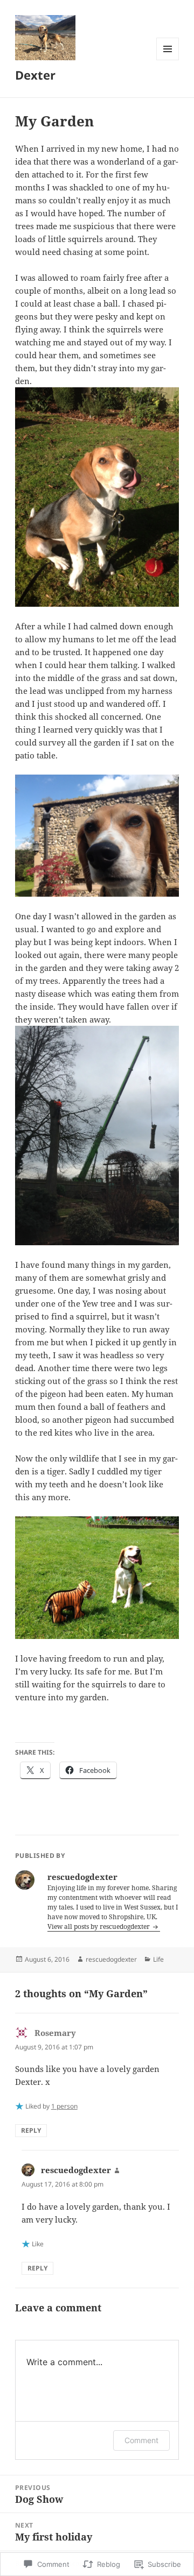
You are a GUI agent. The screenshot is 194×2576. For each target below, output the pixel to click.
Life (158, 1959)
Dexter (35, 75)
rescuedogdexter (111, 1959)
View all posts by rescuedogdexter (99, 1926)
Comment (141, 2440)
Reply (31, 2130)
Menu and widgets (168, 60)
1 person (64, 2106)
